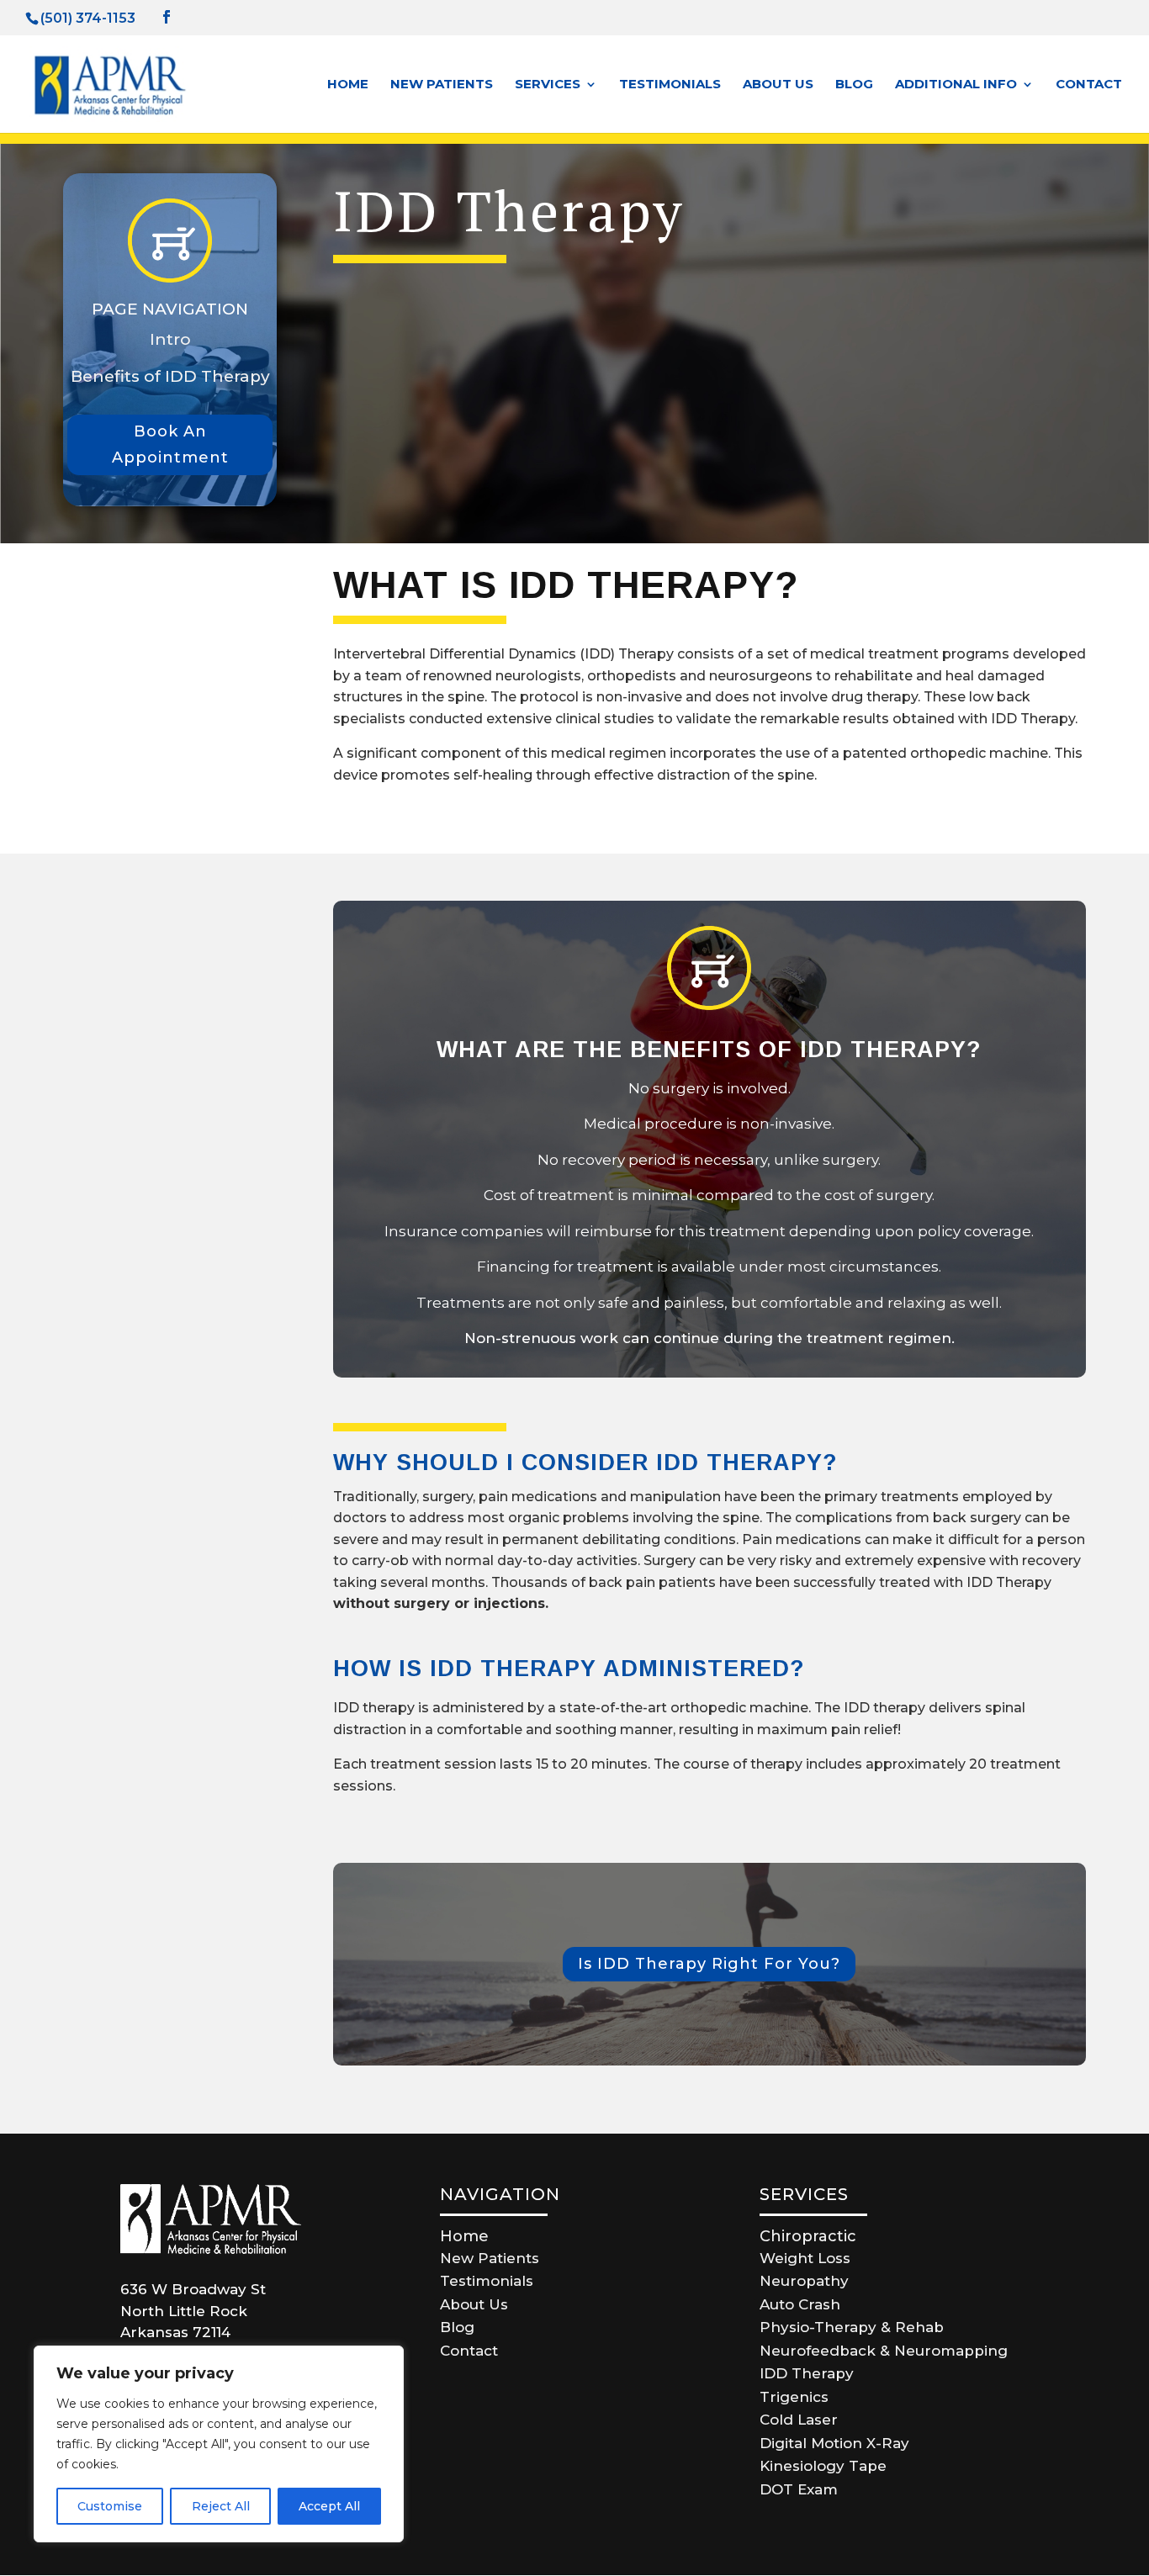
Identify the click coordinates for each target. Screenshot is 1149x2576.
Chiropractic (808, 2236)
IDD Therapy (807, 2373)
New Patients (442, 85)
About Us (778, 85)
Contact (1089, 85)
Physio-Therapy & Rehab (852, 2327)
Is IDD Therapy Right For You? (709, 1964)
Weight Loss (805, 2258)
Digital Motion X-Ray (834, 2443)
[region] (219, 2444)
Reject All (221, 2506)
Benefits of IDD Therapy (170, 376)
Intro (170, 339)
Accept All (329, 2506)
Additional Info (956, 85)
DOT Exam (799, 2489)
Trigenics (794, 2397)
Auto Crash (800, 2304)
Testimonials (670, 85)
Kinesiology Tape (823, 2466)
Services (548, 85)
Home (348, 85)
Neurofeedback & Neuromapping (884, 2351)
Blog (854, 85)
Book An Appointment (170, 444)
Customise (110, 2506)
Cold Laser (799, 2420)
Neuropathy (804, 2281)
